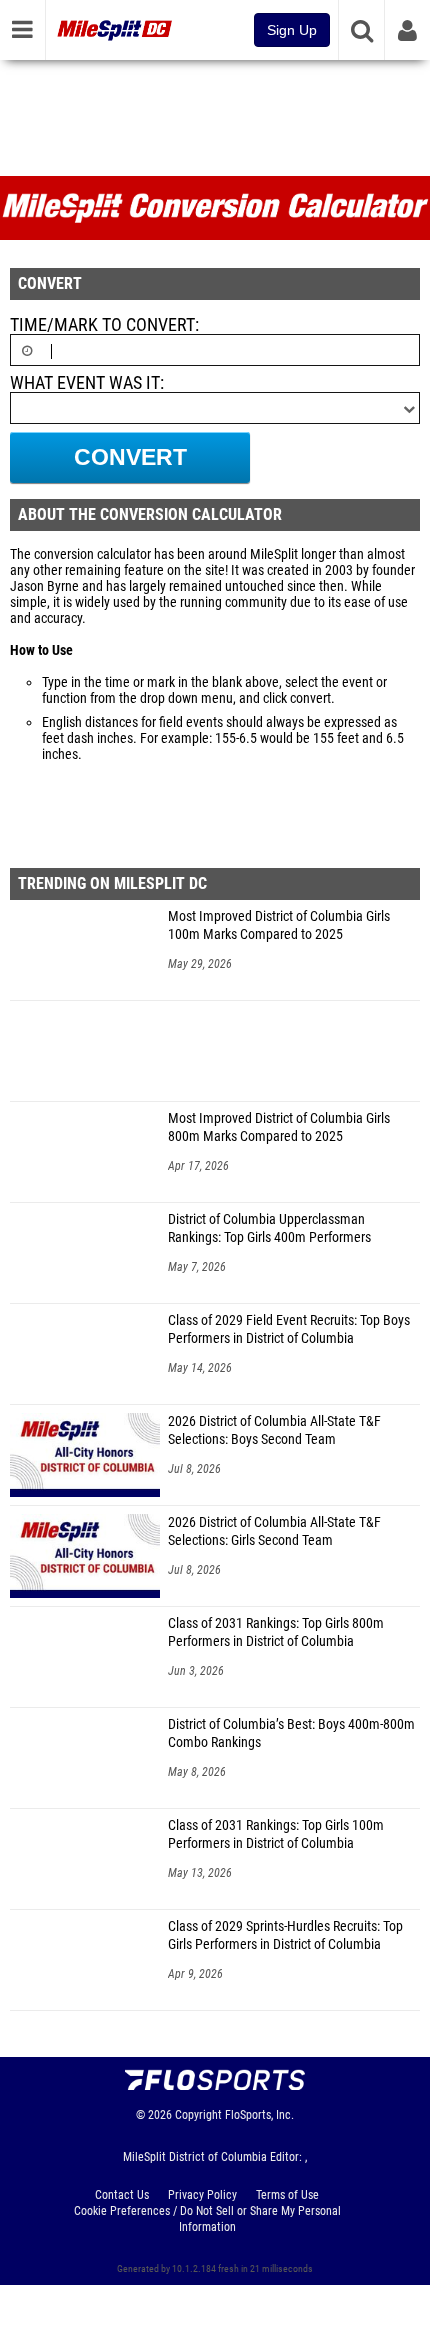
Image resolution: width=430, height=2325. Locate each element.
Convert (130, 457)
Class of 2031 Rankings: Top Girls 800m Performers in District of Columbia (276, 1632)
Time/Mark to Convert (102, 325)
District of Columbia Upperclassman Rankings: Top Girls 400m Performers (269, 1228)
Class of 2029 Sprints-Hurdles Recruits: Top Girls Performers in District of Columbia (285, 1935)
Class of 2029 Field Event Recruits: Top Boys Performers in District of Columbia (289, 1329)
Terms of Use (287, 2195)
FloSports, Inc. (259, 2115)
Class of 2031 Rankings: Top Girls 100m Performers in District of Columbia (276, 1834)
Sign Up (292, 30)
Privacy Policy (202, 2195)
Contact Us (122, 2195)
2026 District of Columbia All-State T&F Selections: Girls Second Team (274, 1531)
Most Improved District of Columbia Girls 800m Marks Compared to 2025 (279, 1127)
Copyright (198, 2115)
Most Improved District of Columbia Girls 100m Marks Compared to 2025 (279, 925)
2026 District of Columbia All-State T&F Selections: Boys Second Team (274, 1430)
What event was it (85, 383)
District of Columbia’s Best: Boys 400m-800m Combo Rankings (291, 1733)
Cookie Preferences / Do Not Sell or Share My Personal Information (207, 2219)
